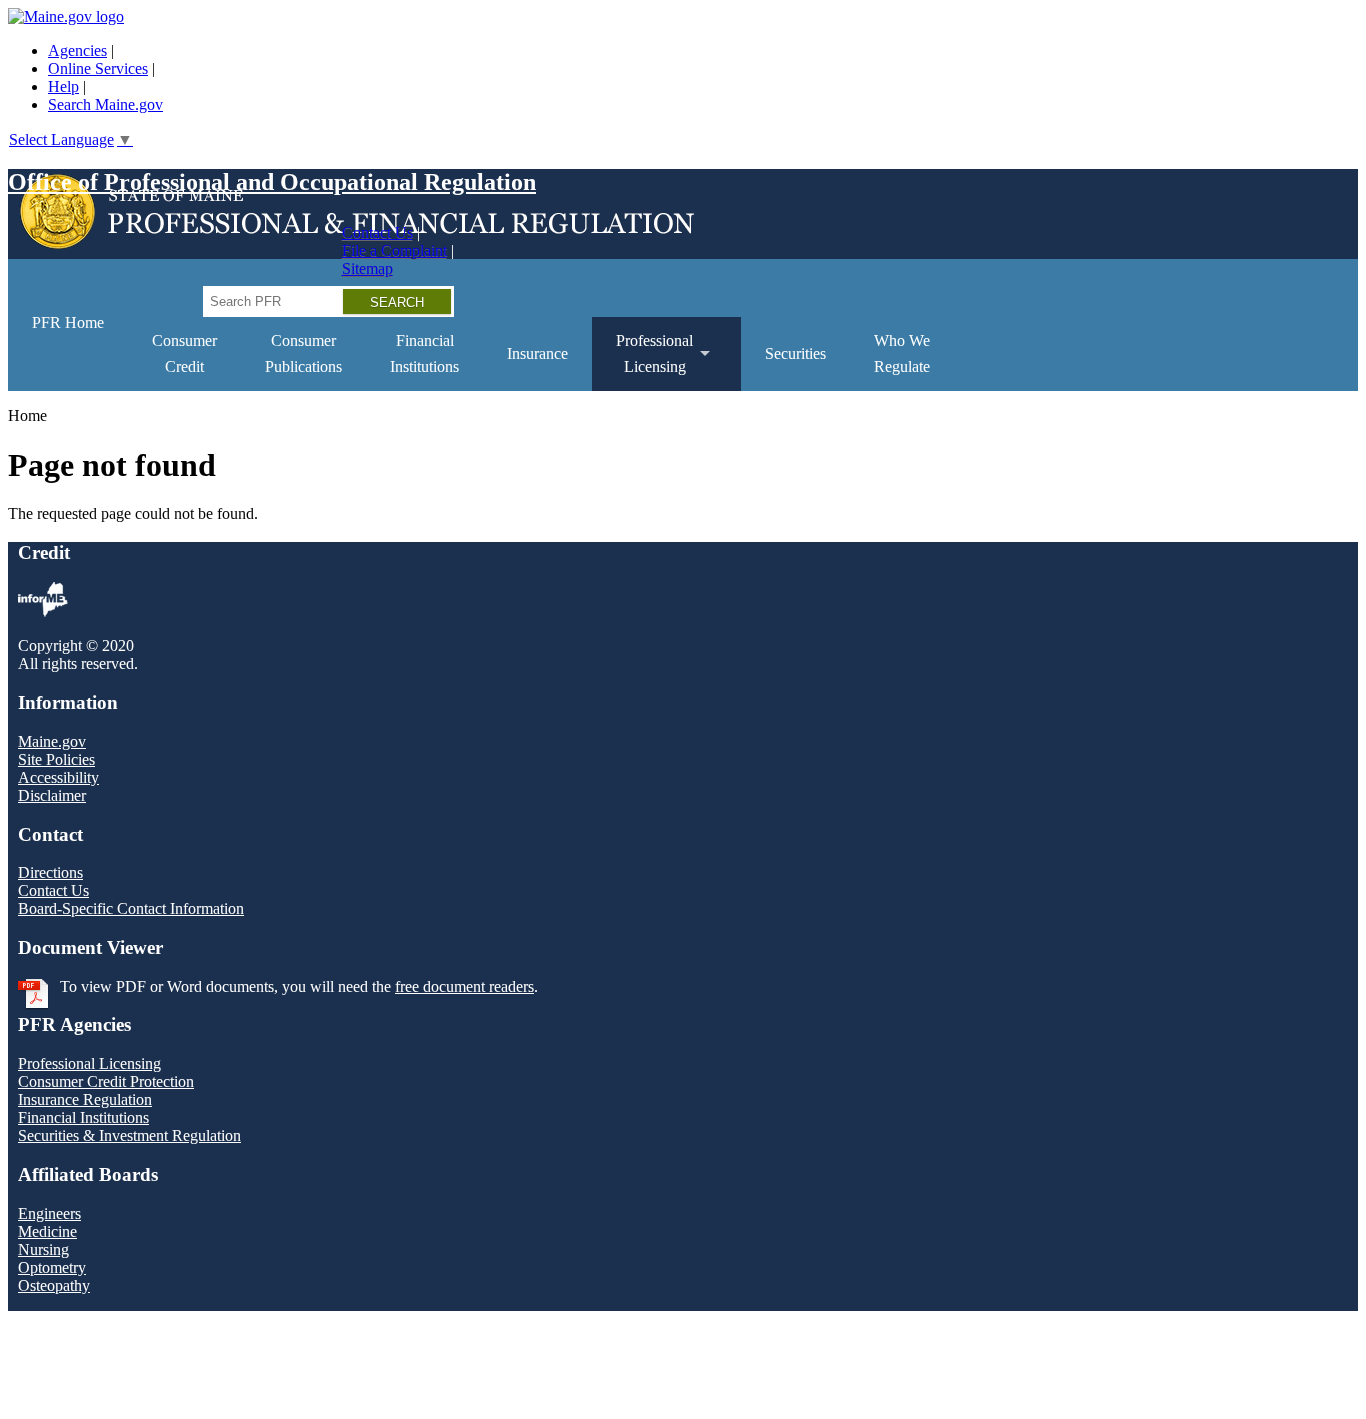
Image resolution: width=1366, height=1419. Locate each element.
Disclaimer (52, 795)
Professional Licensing (89, 1063)
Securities (795, 353)
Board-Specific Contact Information (131, 908)
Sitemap (367, 268)
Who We (902, 353)
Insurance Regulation (85, 1099)
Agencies (77, 50)
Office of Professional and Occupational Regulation (272, 182)
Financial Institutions (83, 1117)
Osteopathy (54, 1285)
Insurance (537, 353)
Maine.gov (52, 741)
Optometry (52, 1267)
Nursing (43, 1249)
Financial (424, 353)
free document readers (464, 986)
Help (63, 86)
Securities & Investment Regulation (129, 1135)
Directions (50, 872)
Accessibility (58, 777)
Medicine (47, 1231)
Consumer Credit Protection (106, 1081)
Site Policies (56, 759)
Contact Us (377, 232)
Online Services (98, 68)
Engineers (49, 1213)
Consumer (184, 353)
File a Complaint (394, 250)
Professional (642, 361)
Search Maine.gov (105, 104)
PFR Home (68, 322)
